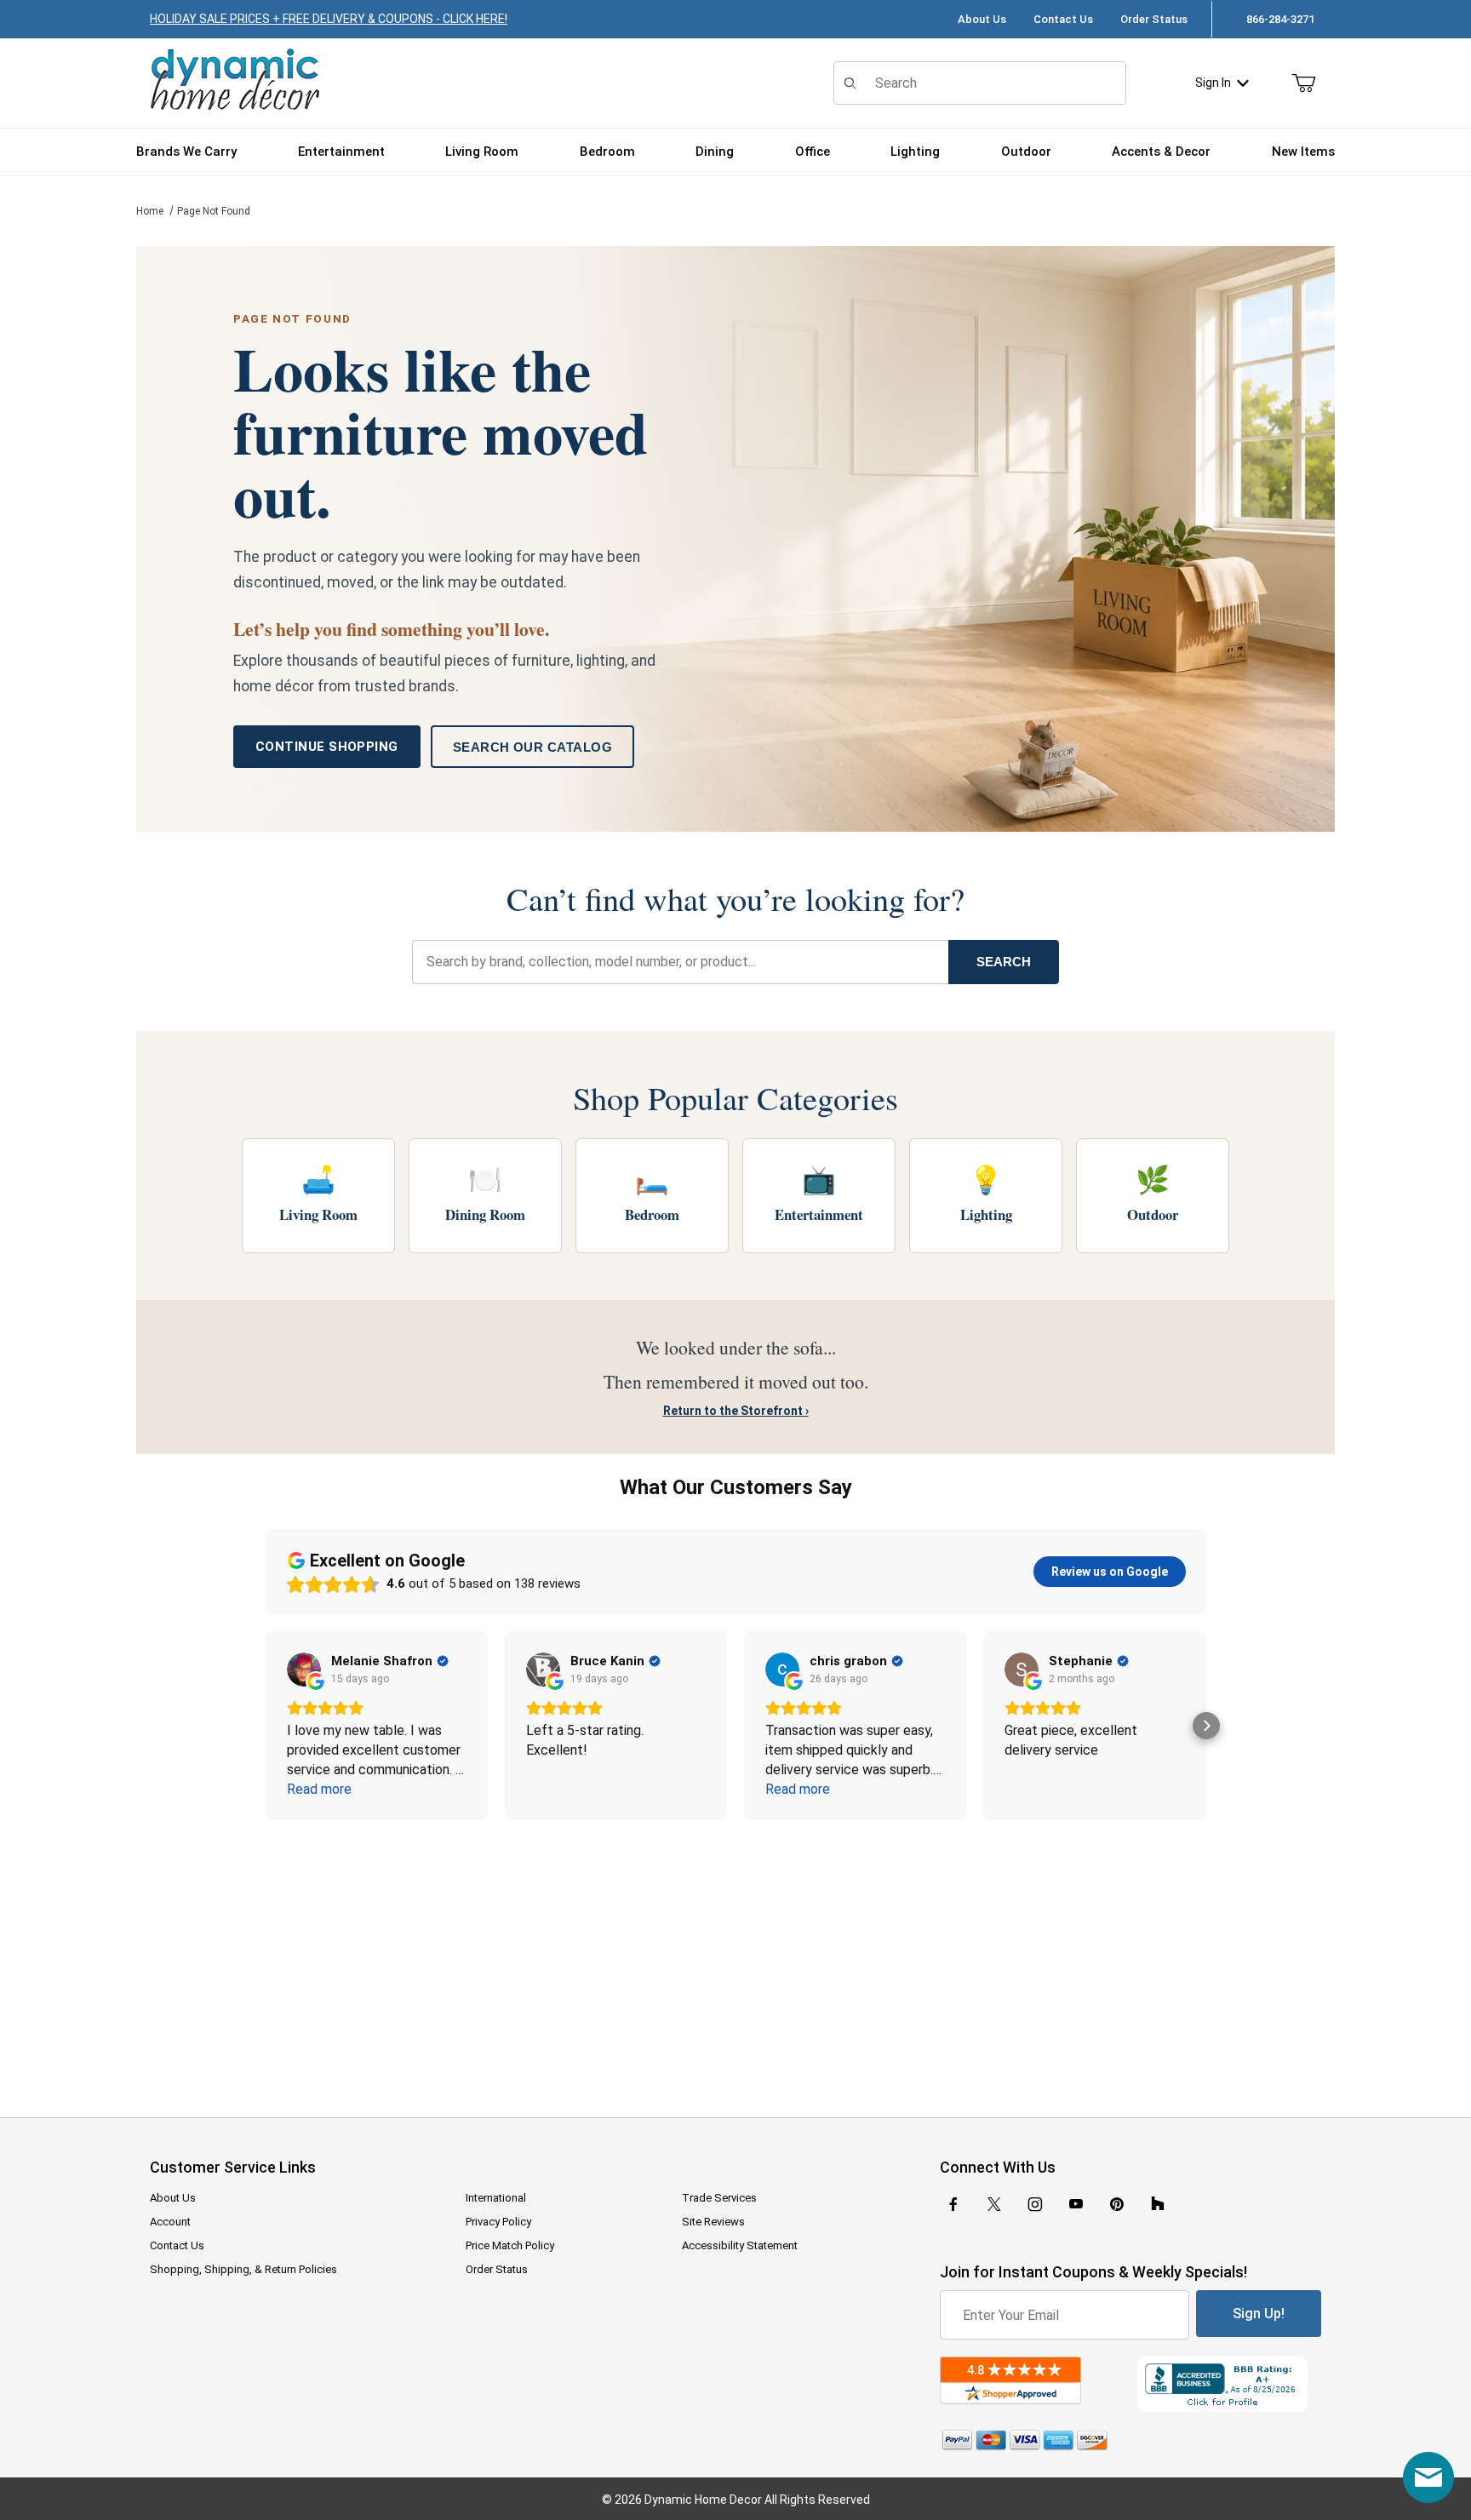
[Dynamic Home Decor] (235, 80)
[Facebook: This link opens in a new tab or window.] (953, 2204)
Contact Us (1063, 19)
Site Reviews (713, 2222)
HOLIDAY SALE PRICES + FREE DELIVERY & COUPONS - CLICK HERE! (329, 19)
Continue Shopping (327, 747)
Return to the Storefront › (736, 1411)
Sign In (1213, 83)
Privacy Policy (498, 2222)
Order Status (1154, 19)
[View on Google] (304, 1669)
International (496, 2198)
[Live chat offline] (1428, 2477)
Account (170, 2222)
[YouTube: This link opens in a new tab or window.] (1076, 2204)
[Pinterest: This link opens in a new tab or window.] (1116, 2204)
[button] (266, 1726)
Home (150, 211)
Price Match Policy (510, 2245)
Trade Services (719, 2198)
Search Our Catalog (532, 747)
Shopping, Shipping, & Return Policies (243, 2269)
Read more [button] (319, 1789)
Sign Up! (1259, 2314)
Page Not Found (214, 211)
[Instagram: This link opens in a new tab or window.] (1035, 2204)
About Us (982, 19)
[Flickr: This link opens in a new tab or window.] (1158, 2204)
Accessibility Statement (740, 2245)
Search (1004, 962)
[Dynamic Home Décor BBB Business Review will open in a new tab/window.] (1229, 2384)
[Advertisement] (735, 1957)
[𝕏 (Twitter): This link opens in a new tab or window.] (994, 2204)
